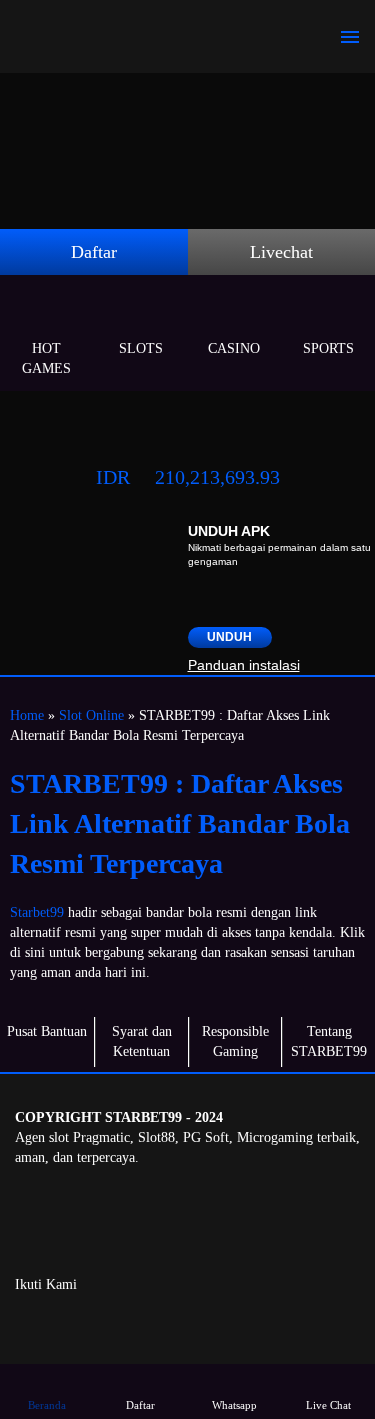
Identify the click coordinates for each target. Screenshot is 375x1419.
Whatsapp (234, 1405)
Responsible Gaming (235, 1041)
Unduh (229, 637)
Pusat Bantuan (47, 1031)
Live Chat (328, 1405)
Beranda (47, 1405)
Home (27, 715)
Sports (328, 348)
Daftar (94, 252)
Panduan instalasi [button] (244, 665)
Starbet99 (37, 912)
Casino (234, 348)
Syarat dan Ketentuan (142, 1041)
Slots (141, 348)
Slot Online (91, 715)
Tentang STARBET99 (329, 1041)
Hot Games (46, 358)
